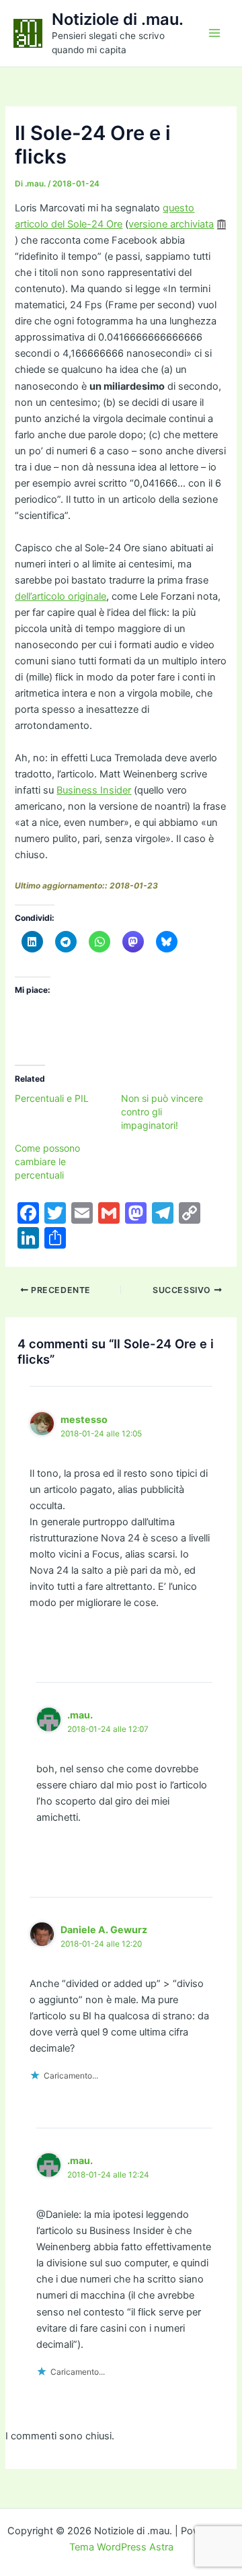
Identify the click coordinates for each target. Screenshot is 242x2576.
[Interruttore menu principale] (214, 33)
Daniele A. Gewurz (104, 1929)
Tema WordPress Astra (121, 2547)
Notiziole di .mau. (118, 19)
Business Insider (94, 790)
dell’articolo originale (61, 596)
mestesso (84, 1419)
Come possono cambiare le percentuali (47, 1161)
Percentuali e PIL (52, 1098)
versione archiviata (171, 224)
